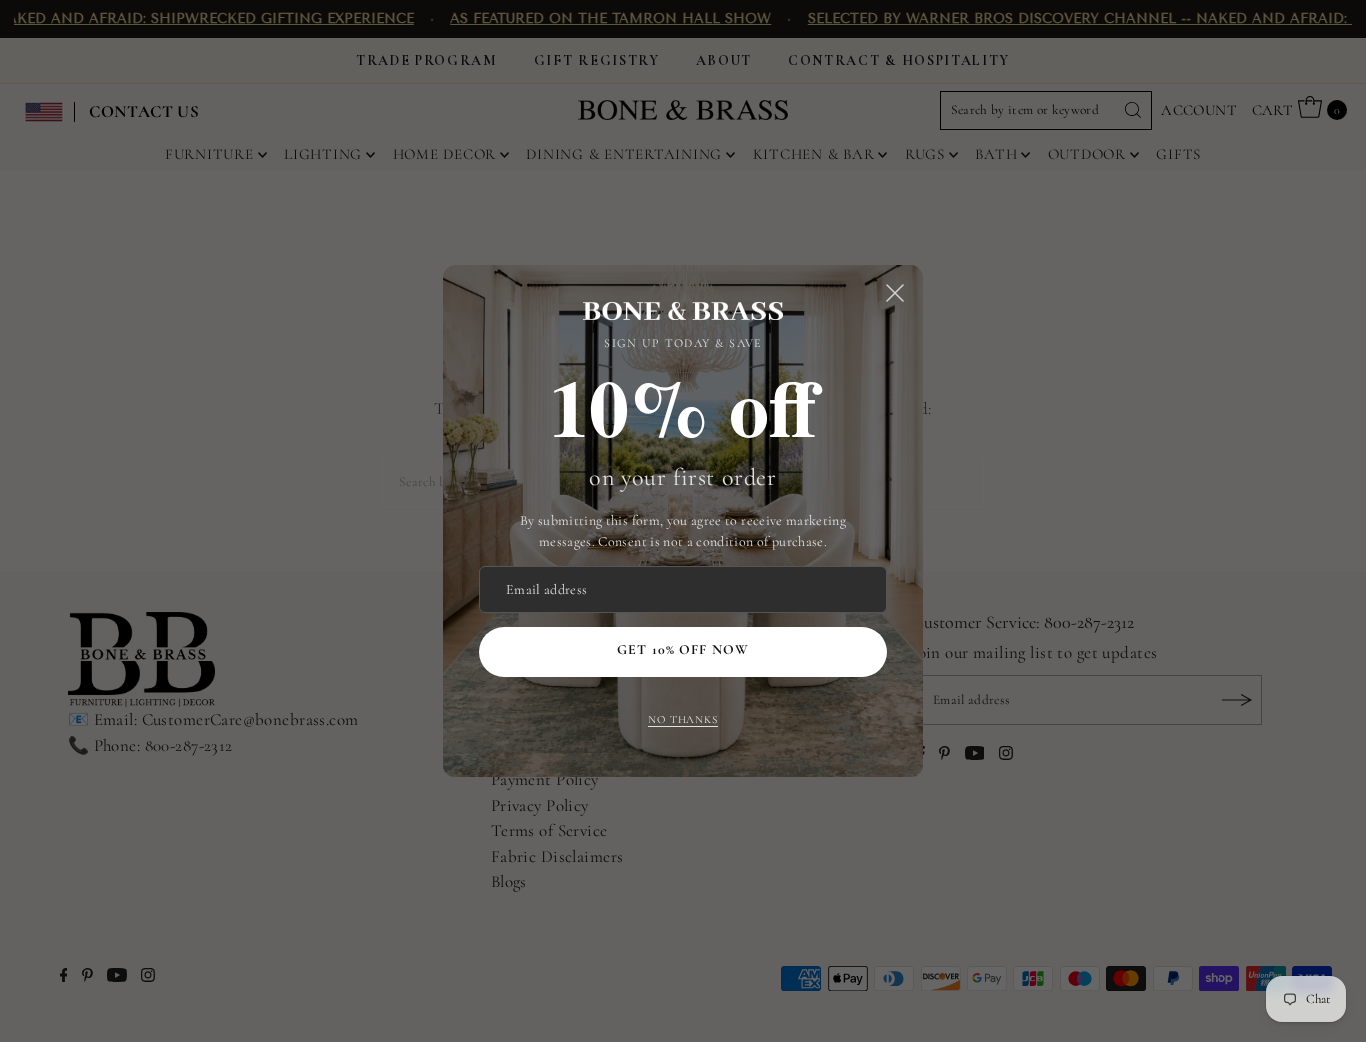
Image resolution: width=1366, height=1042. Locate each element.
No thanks (683, 719)
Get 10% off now (683, 649)
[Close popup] (895, 293)
